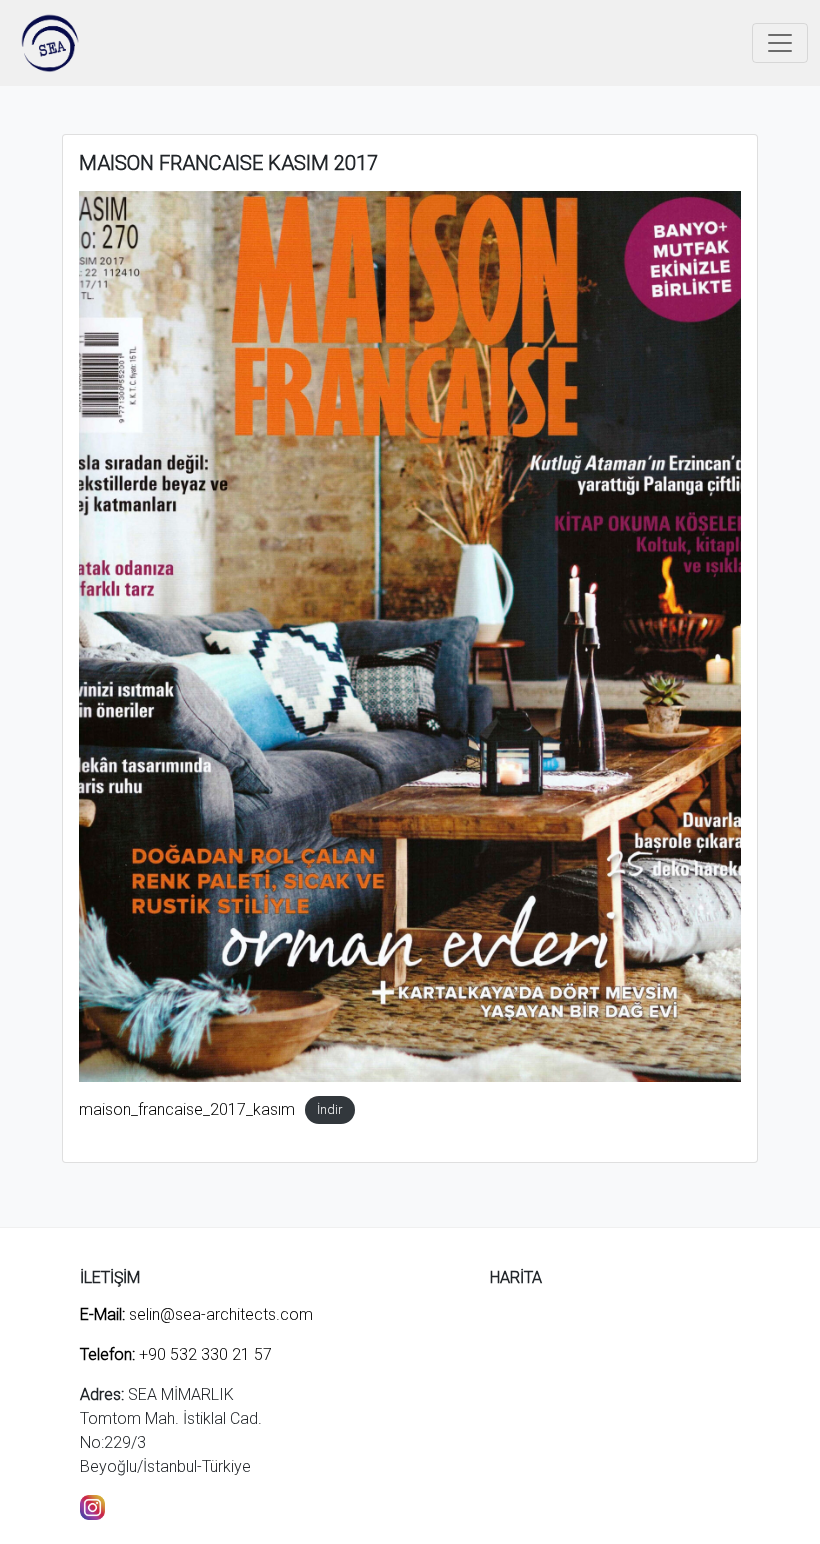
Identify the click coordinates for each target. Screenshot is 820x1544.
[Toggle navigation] (780, 43)
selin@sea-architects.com (196, 1314)
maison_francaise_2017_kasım (187, 1109)
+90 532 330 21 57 (176, 1354)
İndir (329, 1110)
